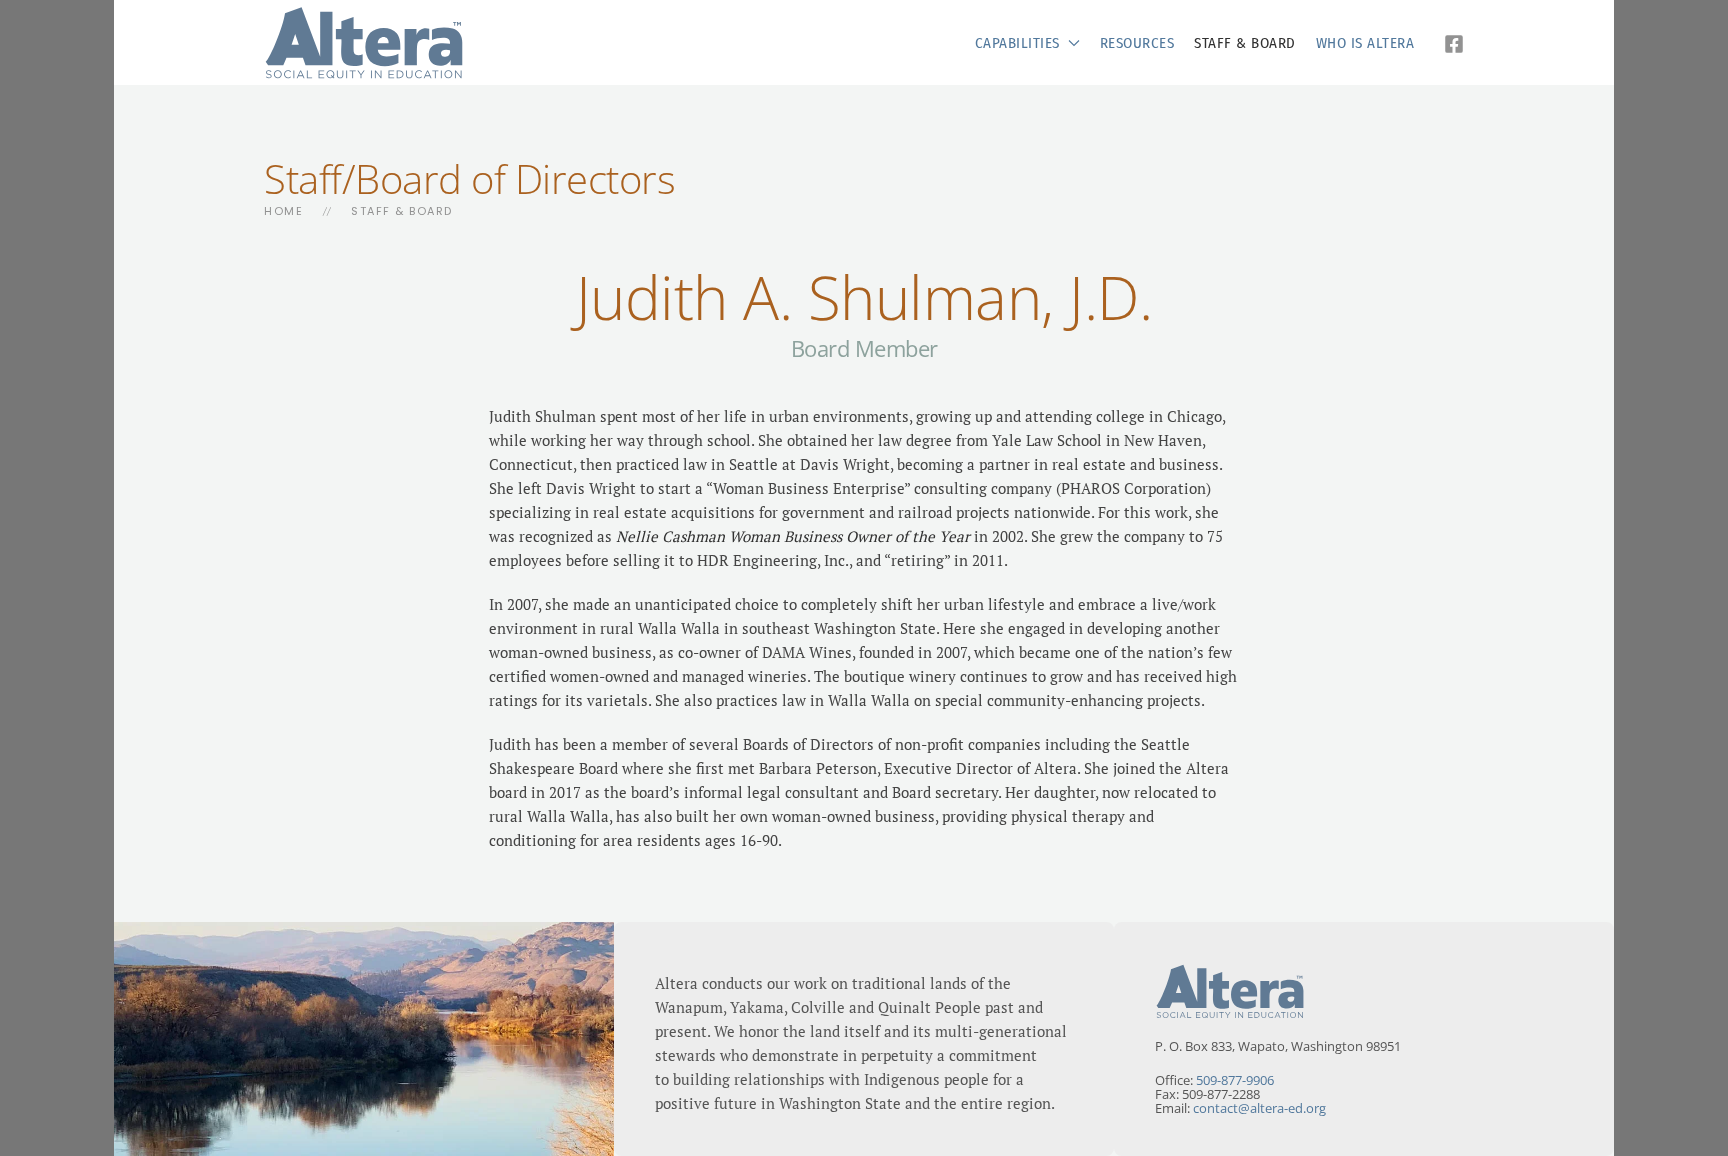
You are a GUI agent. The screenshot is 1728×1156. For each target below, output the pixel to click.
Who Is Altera (1365, 43)
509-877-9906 (1235, 1080)
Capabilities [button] (1017, 43)
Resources (1137, 43)
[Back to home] (364, 42)
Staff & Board (1245, 43)
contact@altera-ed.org (1259, 1108)
